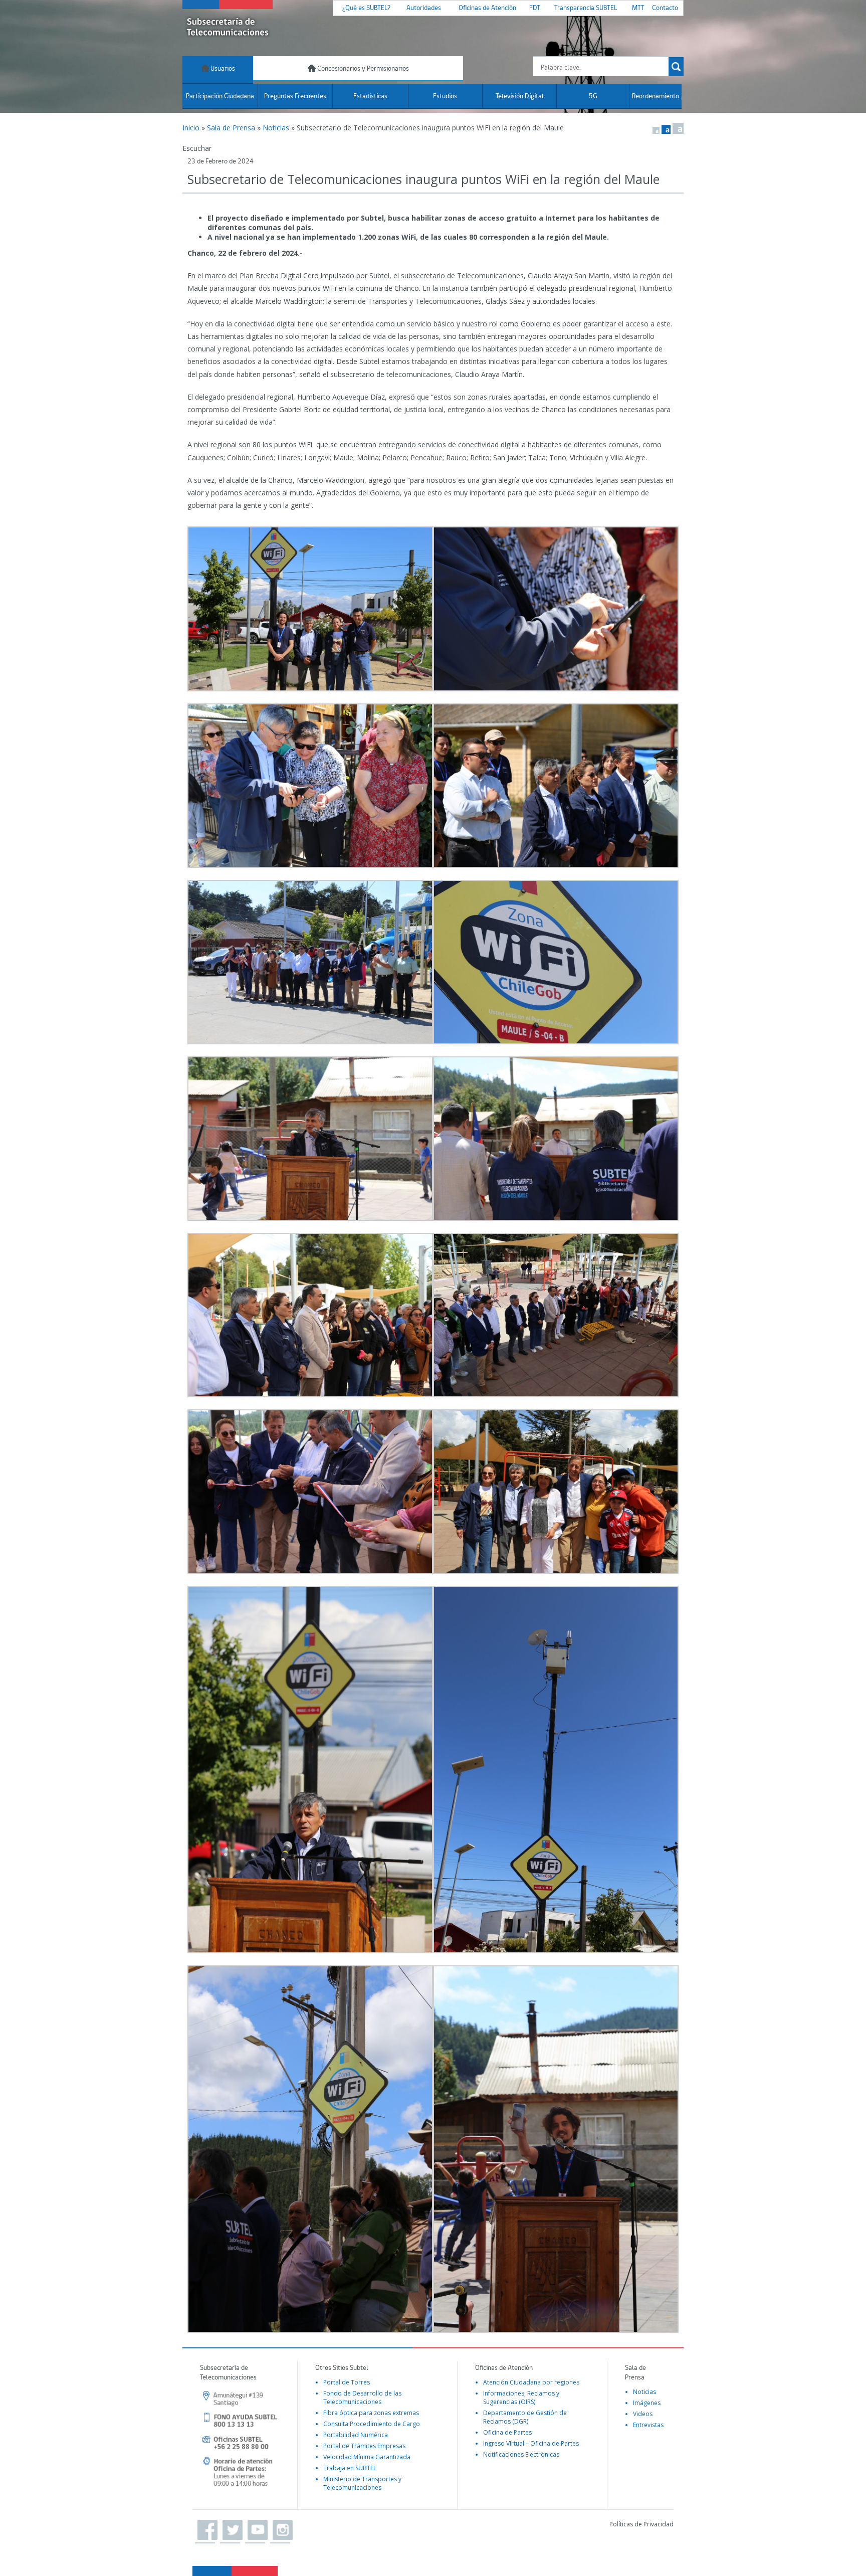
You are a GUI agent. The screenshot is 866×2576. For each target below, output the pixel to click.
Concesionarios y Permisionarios (362, 69)
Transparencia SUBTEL (586, 8)
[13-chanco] (556, 1770)
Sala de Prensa (231, 128)
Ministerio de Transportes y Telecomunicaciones (362, 2483)
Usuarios (222, 69)
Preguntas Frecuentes (295, 97)
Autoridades (424, 8)
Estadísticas (370, 97)
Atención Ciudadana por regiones (531, 2382)
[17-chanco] (310, 1770)
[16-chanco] (556, 786)
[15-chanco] (310, 962)
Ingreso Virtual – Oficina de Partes (531, 2443)
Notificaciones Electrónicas (521, 2454)
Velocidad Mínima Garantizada (367, 2457)
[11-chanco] (310, 1492)
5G (593, 97)
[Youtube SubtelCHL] (255, 2530)
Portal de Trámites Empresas (364, 2446)
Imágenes (647, 2403)
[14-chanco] (556, 962)
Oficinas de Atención (487, 8)
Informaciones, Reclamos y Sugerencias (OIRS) (521, 2398)
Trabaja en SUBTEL (350, 2468)
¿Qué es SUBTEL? (366, 8)
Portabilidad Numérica (356, 2435)
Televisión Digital (520, 97)
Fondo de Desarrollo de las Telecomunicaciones (362, 2398)
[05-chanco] (310, 1315)
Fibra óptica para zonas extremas (371, 2413)
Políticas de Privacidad (641, 2524)
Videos (643, 2414)
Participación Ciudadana (220, 97)
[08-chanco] (556, 2149)
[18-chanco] (310, 786)
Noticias (276, 128)
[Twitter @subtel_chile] (230, 2530)
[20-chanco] (310, 609)
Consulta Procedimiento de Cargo (372, 2424)
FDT (535, 8)
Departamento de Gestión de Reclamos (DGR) (525, 2417)
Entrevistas (648, 2425)
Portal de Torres (347, 2382)
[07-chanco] (310, 2149)
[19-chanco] (556, 609)
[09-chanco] (310, 1139)
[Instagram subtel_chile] (280, 2530)
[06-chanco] (556, 1139)
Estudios (445, 97)
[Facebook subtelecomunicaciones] (205, 2530)
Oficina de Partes (507, 2432)
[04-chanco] (556, 1315)
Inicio (191, 128)
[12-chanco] (556, 1492)
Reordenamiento (656, 97)
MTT (638, 8)
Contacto (665, 8)
